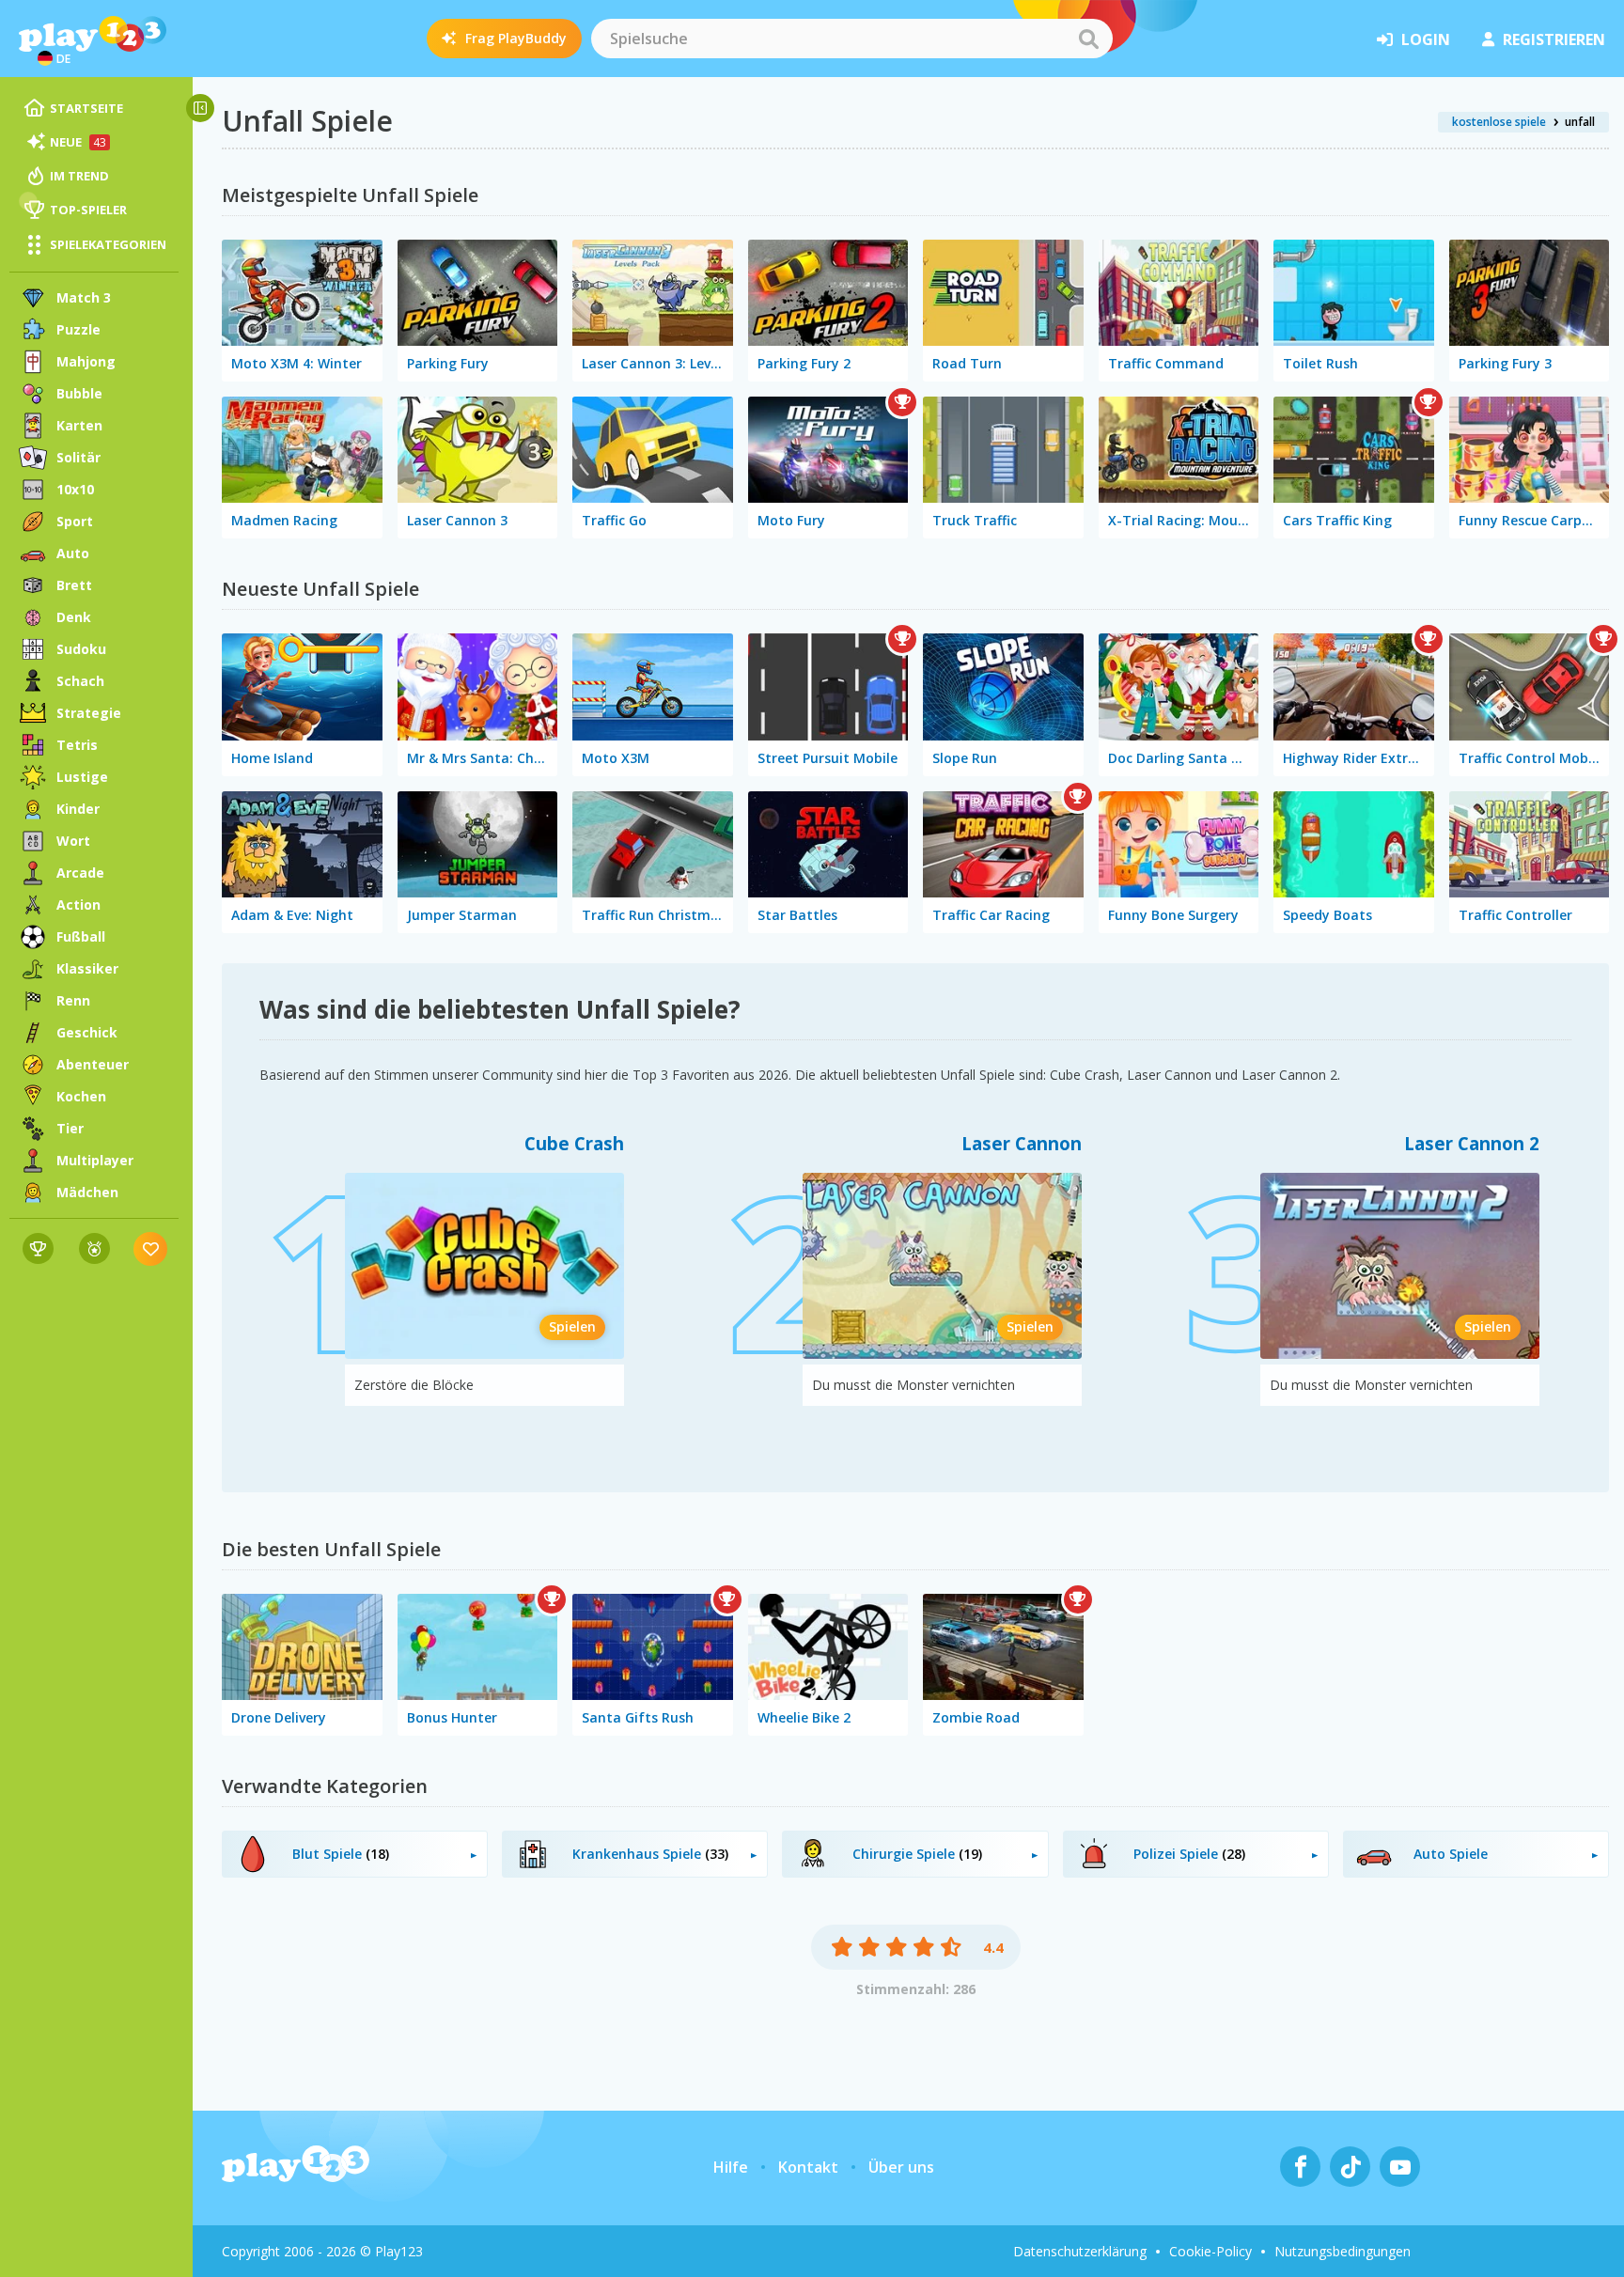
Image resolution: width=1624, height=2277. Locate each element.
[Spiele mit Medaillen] (94, 1248)
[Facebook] (1300, 2167)
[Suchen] (1088, 39)
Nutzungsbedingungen (1343, 2251)
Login (1426, 39)
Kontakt (808, 2167)
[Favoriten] (151, 1248)
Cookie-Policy (1210, 2251)
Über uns (901, 2167)
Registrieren (1554, 39)
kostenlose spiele (1499, 122)
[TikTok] (1350, 2167)
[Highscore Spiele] (38, 1248)
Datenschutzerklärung (1080, 2251)
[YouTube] (1400, 2167)
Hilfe (731, 2167)
